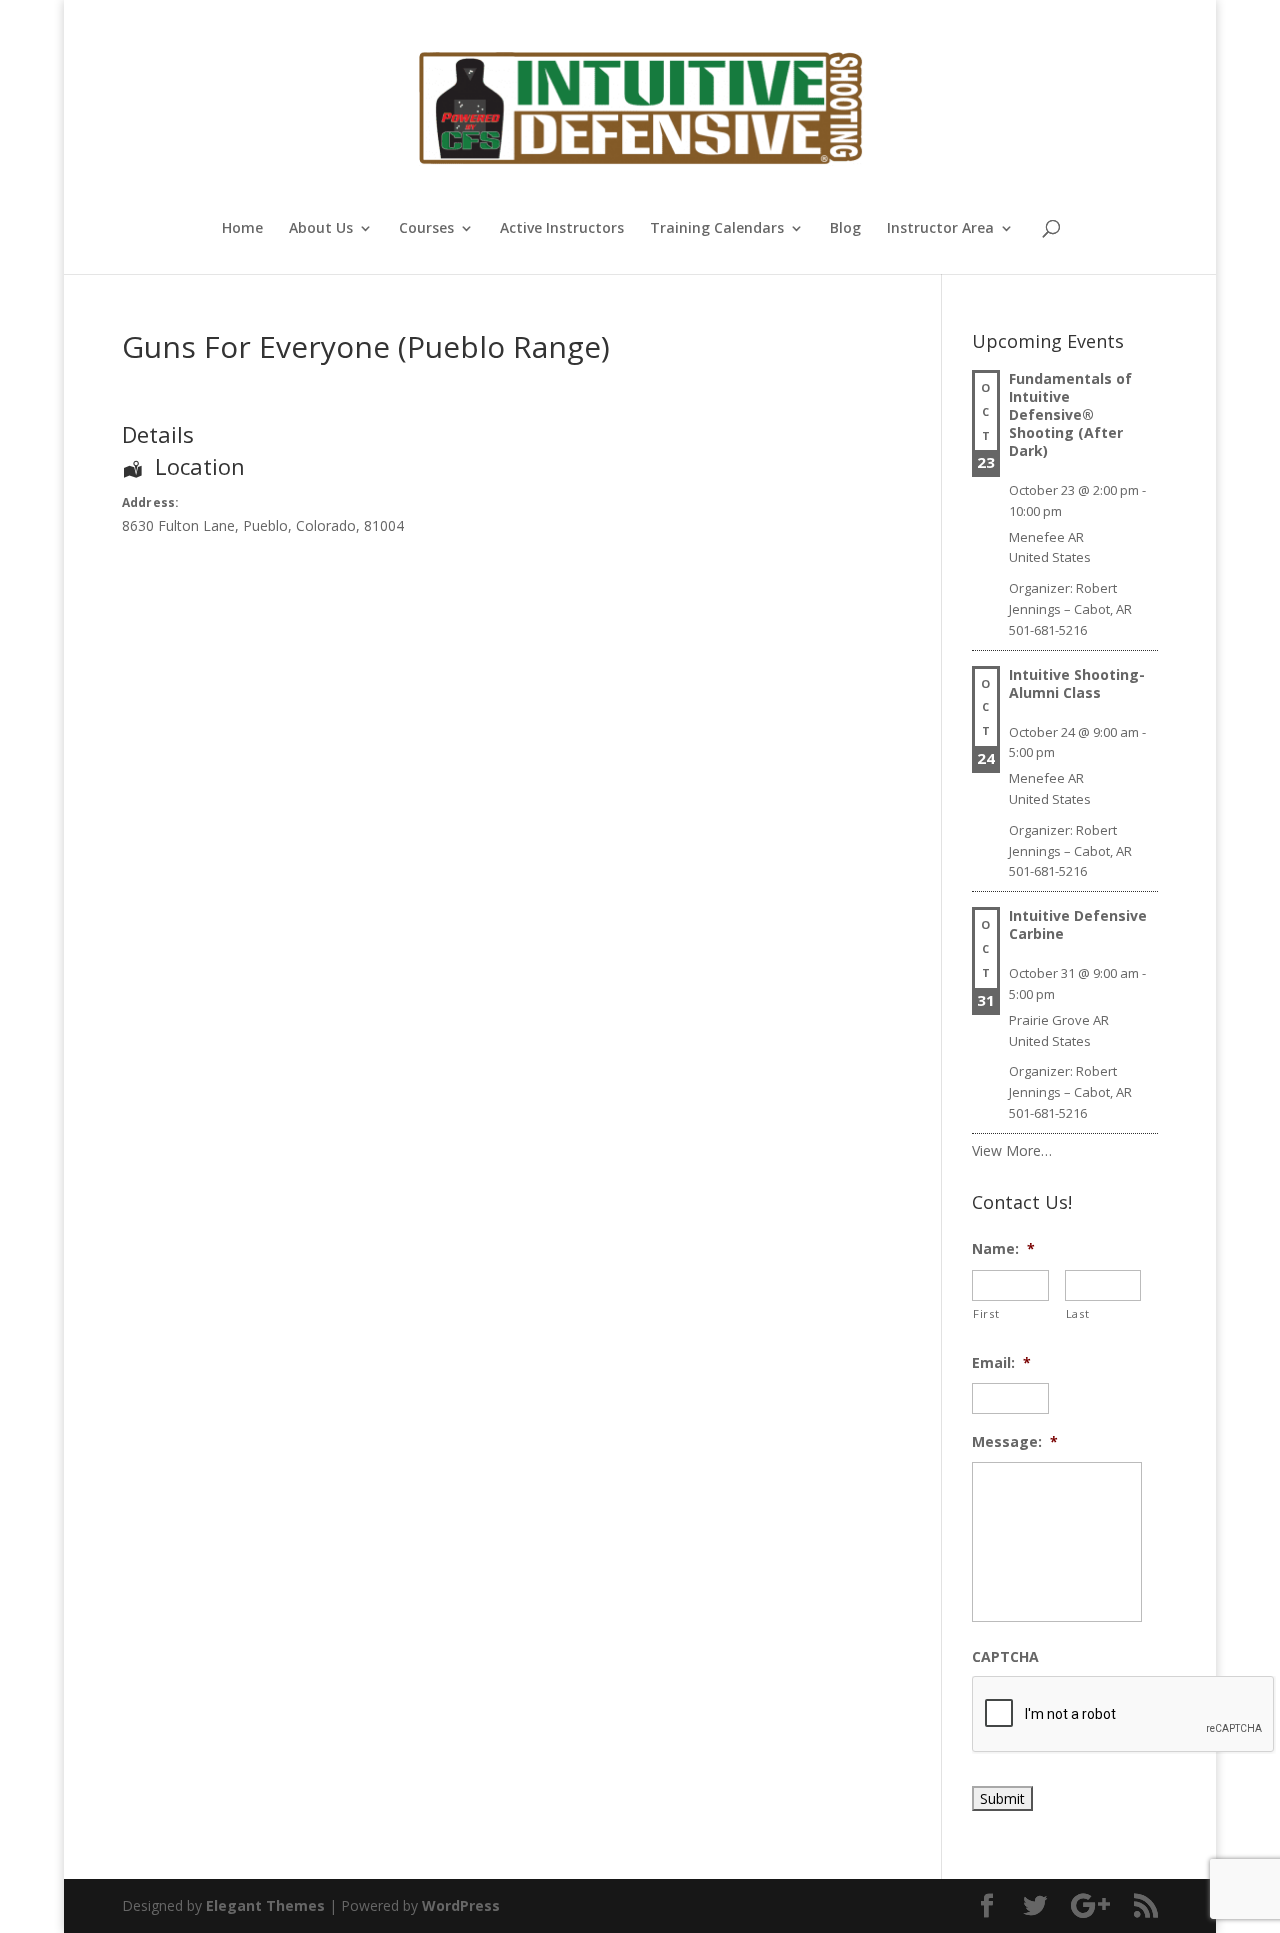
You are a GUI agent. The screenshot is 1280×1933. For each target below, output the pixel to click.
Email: (1001, 1363)
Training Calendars (717, 229)
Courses (426, 229)
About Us (321, 229)
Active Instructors (562, 229)
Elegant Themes (265, 1905)
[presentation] (1124, 1715)
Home (242, 229)
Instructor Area (940, 229)
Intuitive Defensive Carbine (1078, 924)
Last (1078, 1313)
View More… (1012, 1150)
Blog (845, 229)
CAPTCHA (1005, 1657)
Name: (1003, 1249)
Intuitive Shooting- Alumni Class (1077, 683)
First (986, 1313)
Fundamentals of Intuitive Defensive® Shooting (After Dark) (1070, 414)
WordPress (461, 1905)
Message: (1015, 1442)
